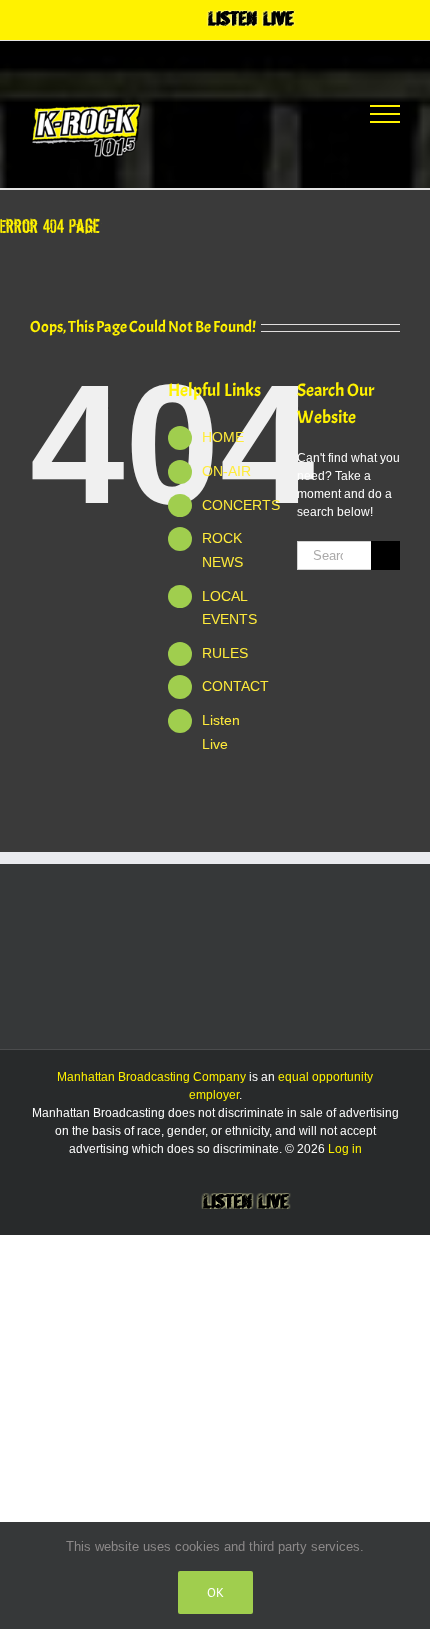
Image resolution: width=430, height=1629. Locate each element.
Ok (215, 1592)
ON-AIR (226, 471)
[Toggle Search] (311, 113)
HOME (223, 437)
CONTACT (235, 686)
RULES (225, 653)
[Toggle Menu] (385, 114)
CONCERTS (241, 505)
